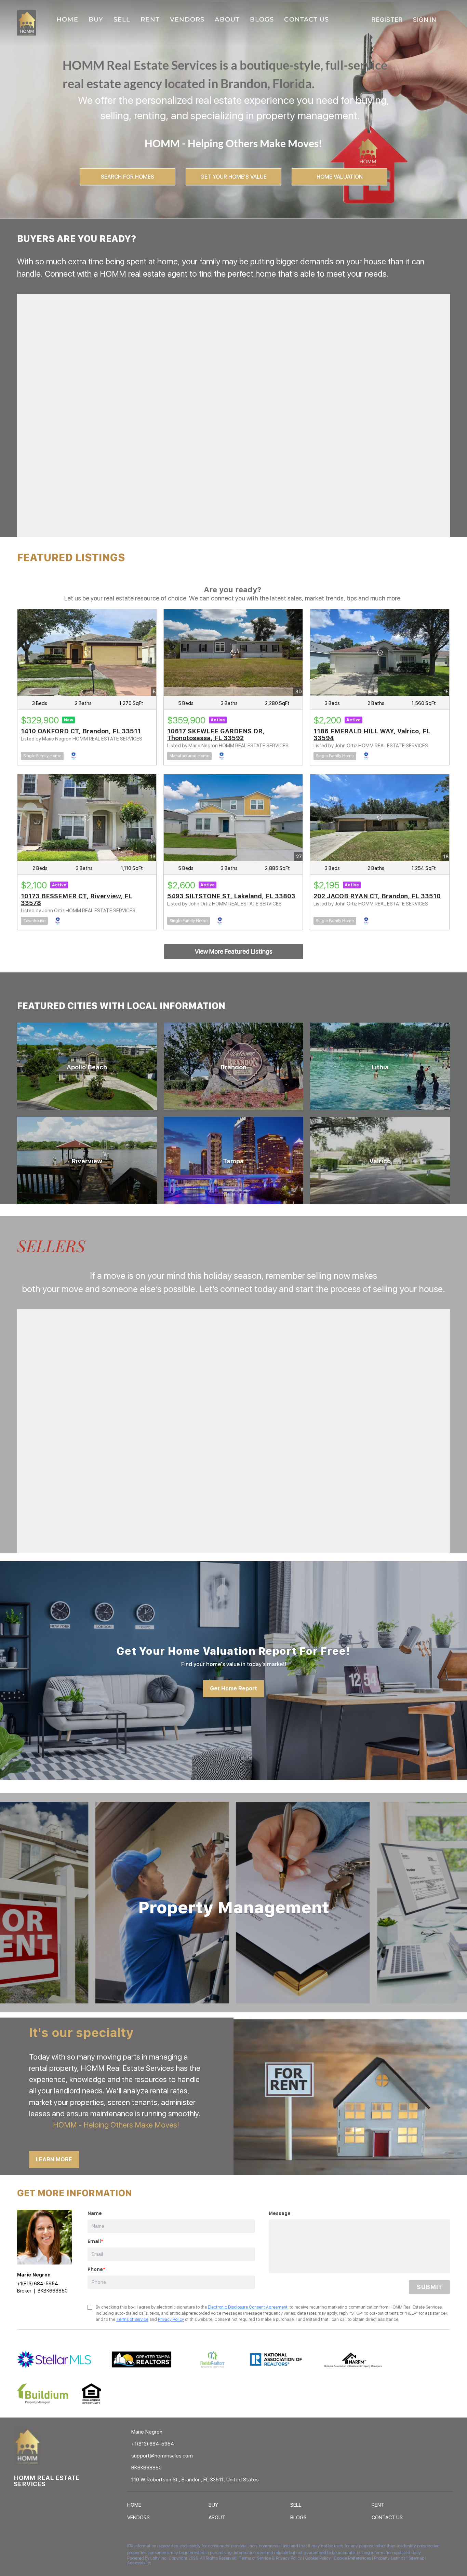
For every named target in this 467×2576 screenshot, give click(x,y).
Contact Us (306, 19)
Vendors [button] (187, 19)
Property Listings (390, 2558)
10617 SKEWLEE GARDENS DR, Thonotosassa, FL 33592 (216, 735)
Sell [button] (122, 19)
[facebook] (19, 2548)
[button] (136, 2506)
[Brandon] (234, 1066)
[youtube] (60, 2548)
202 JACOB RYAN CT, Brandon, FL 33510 (377, 896)
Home (67, 19)
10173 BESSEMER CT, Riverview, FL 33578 (76, 899)
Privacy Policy (171, 2319)
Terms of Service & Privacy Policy (270, 2558)
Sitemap (416, 2558)
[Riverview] (87, 1160)
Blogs (262, 19)
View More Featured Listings (234, 951)
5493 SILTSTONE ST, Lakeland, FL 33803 (231, 896)
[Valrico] (380, 1160)
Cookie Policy (318, 2558)
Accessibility (139, 2563)
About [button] (227, 19)
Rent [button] (150, 19)
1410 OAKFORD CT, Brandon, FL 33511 (81, 731)
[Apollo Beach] (87, 1066)
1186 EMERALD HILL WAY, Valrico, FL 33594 (372, 735)
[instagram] (46, 2548)
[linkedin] (32, 2548)
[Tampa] (234, 1160)
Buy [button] (96, 19)
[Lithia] (380, 1066)
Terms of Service (132, 2319)
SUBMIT (429, 2287)
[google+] (74, 2548)
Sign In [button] (425, 20)
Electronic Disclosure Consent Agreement (248, 2307)
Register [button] (387, 20)
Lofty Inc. (159, 2558)
